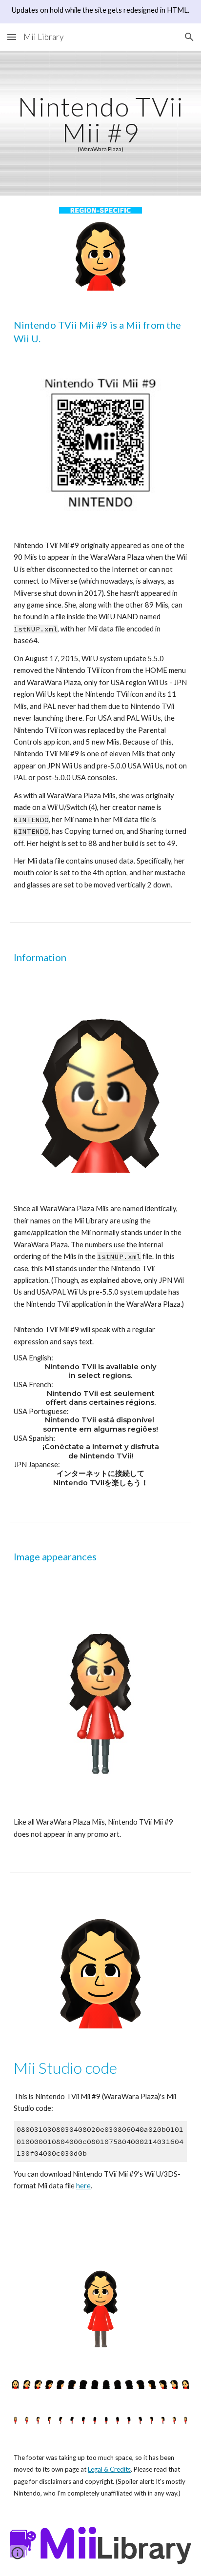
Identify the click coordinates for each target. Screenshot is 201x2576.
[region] (100, 12)
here (83, 2186)
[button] (12, 37)
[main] (100, 123)
